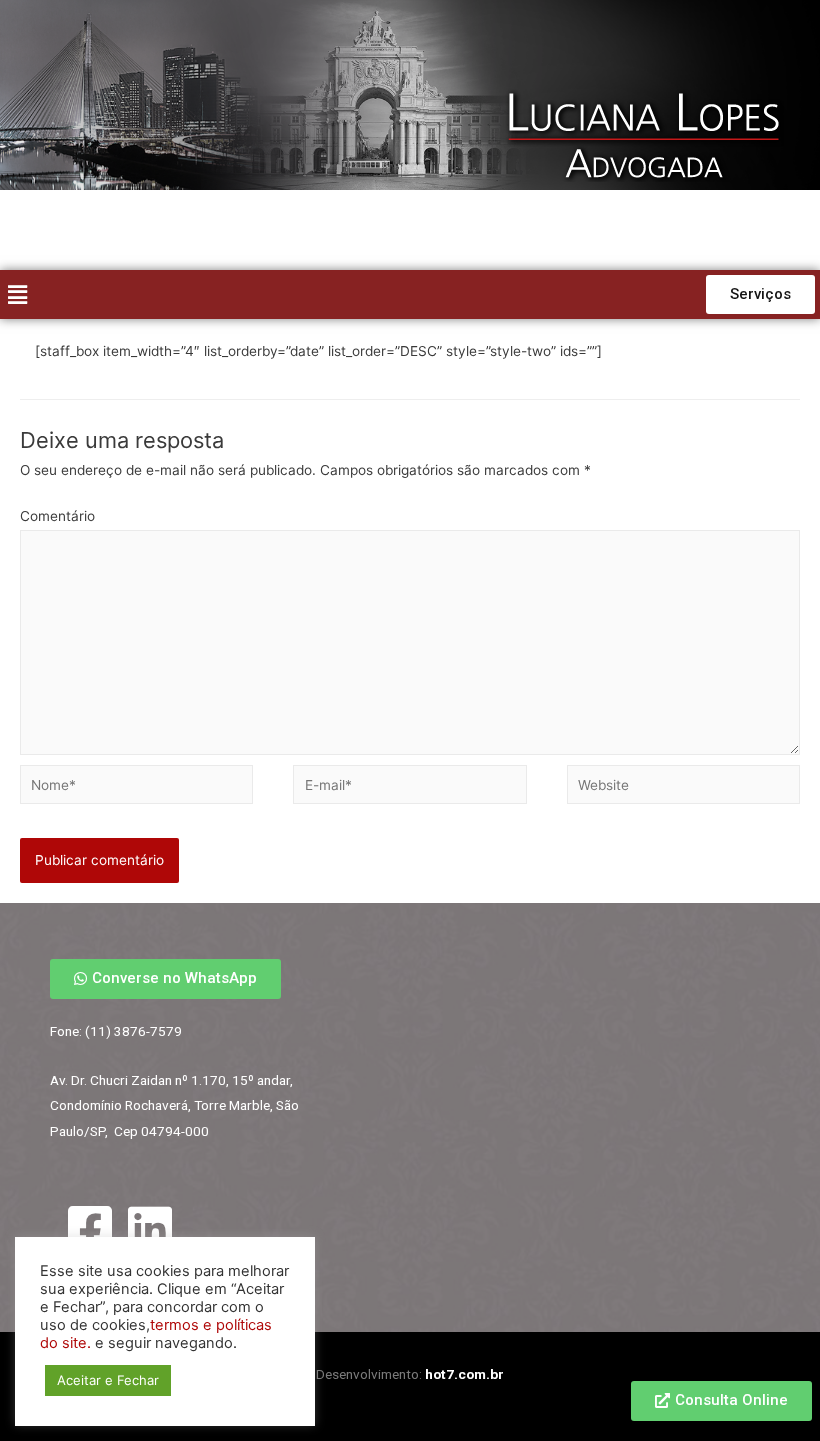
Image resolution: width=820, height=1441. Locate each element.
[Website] (683, 788)
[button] (760, 294)
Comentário (57, 516)
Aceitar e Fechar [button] (108, 1380)
